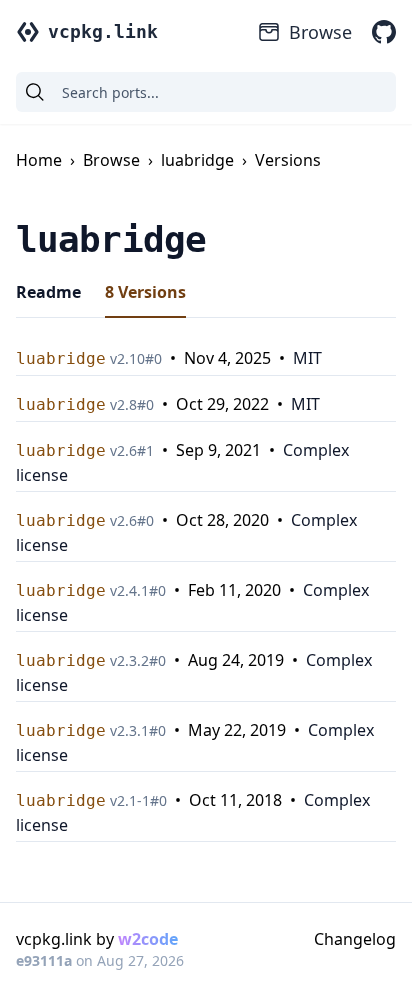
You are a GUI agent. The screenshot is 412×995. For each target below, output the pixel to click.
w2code (148, 939)
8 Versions (145, 292)
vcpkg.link (103, 31)
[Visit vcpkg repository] (384, 32)
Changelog (355, 939)
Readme (48, 292)
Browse (320, 32)
